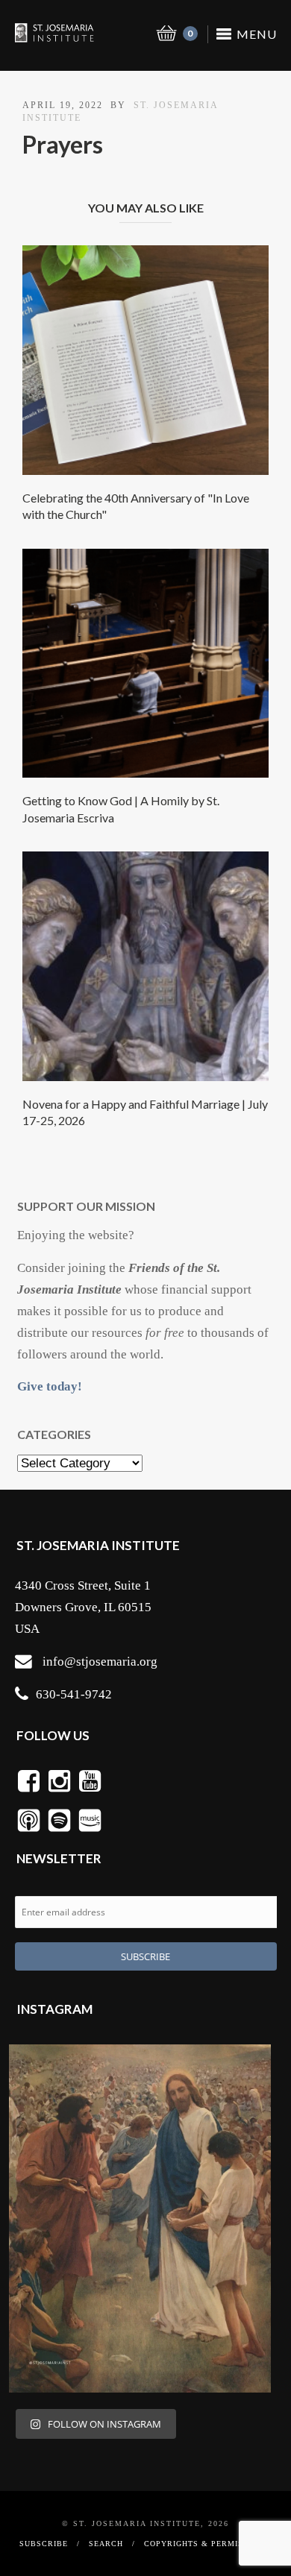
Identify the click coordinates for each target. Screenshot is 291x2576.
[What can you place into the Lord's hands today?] (140, 2218)
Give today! (50, 1386)
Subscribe (44, 2544)
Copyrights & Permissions (206, 2544)
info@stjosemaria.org (100, 1662)
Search (106, 2544)
